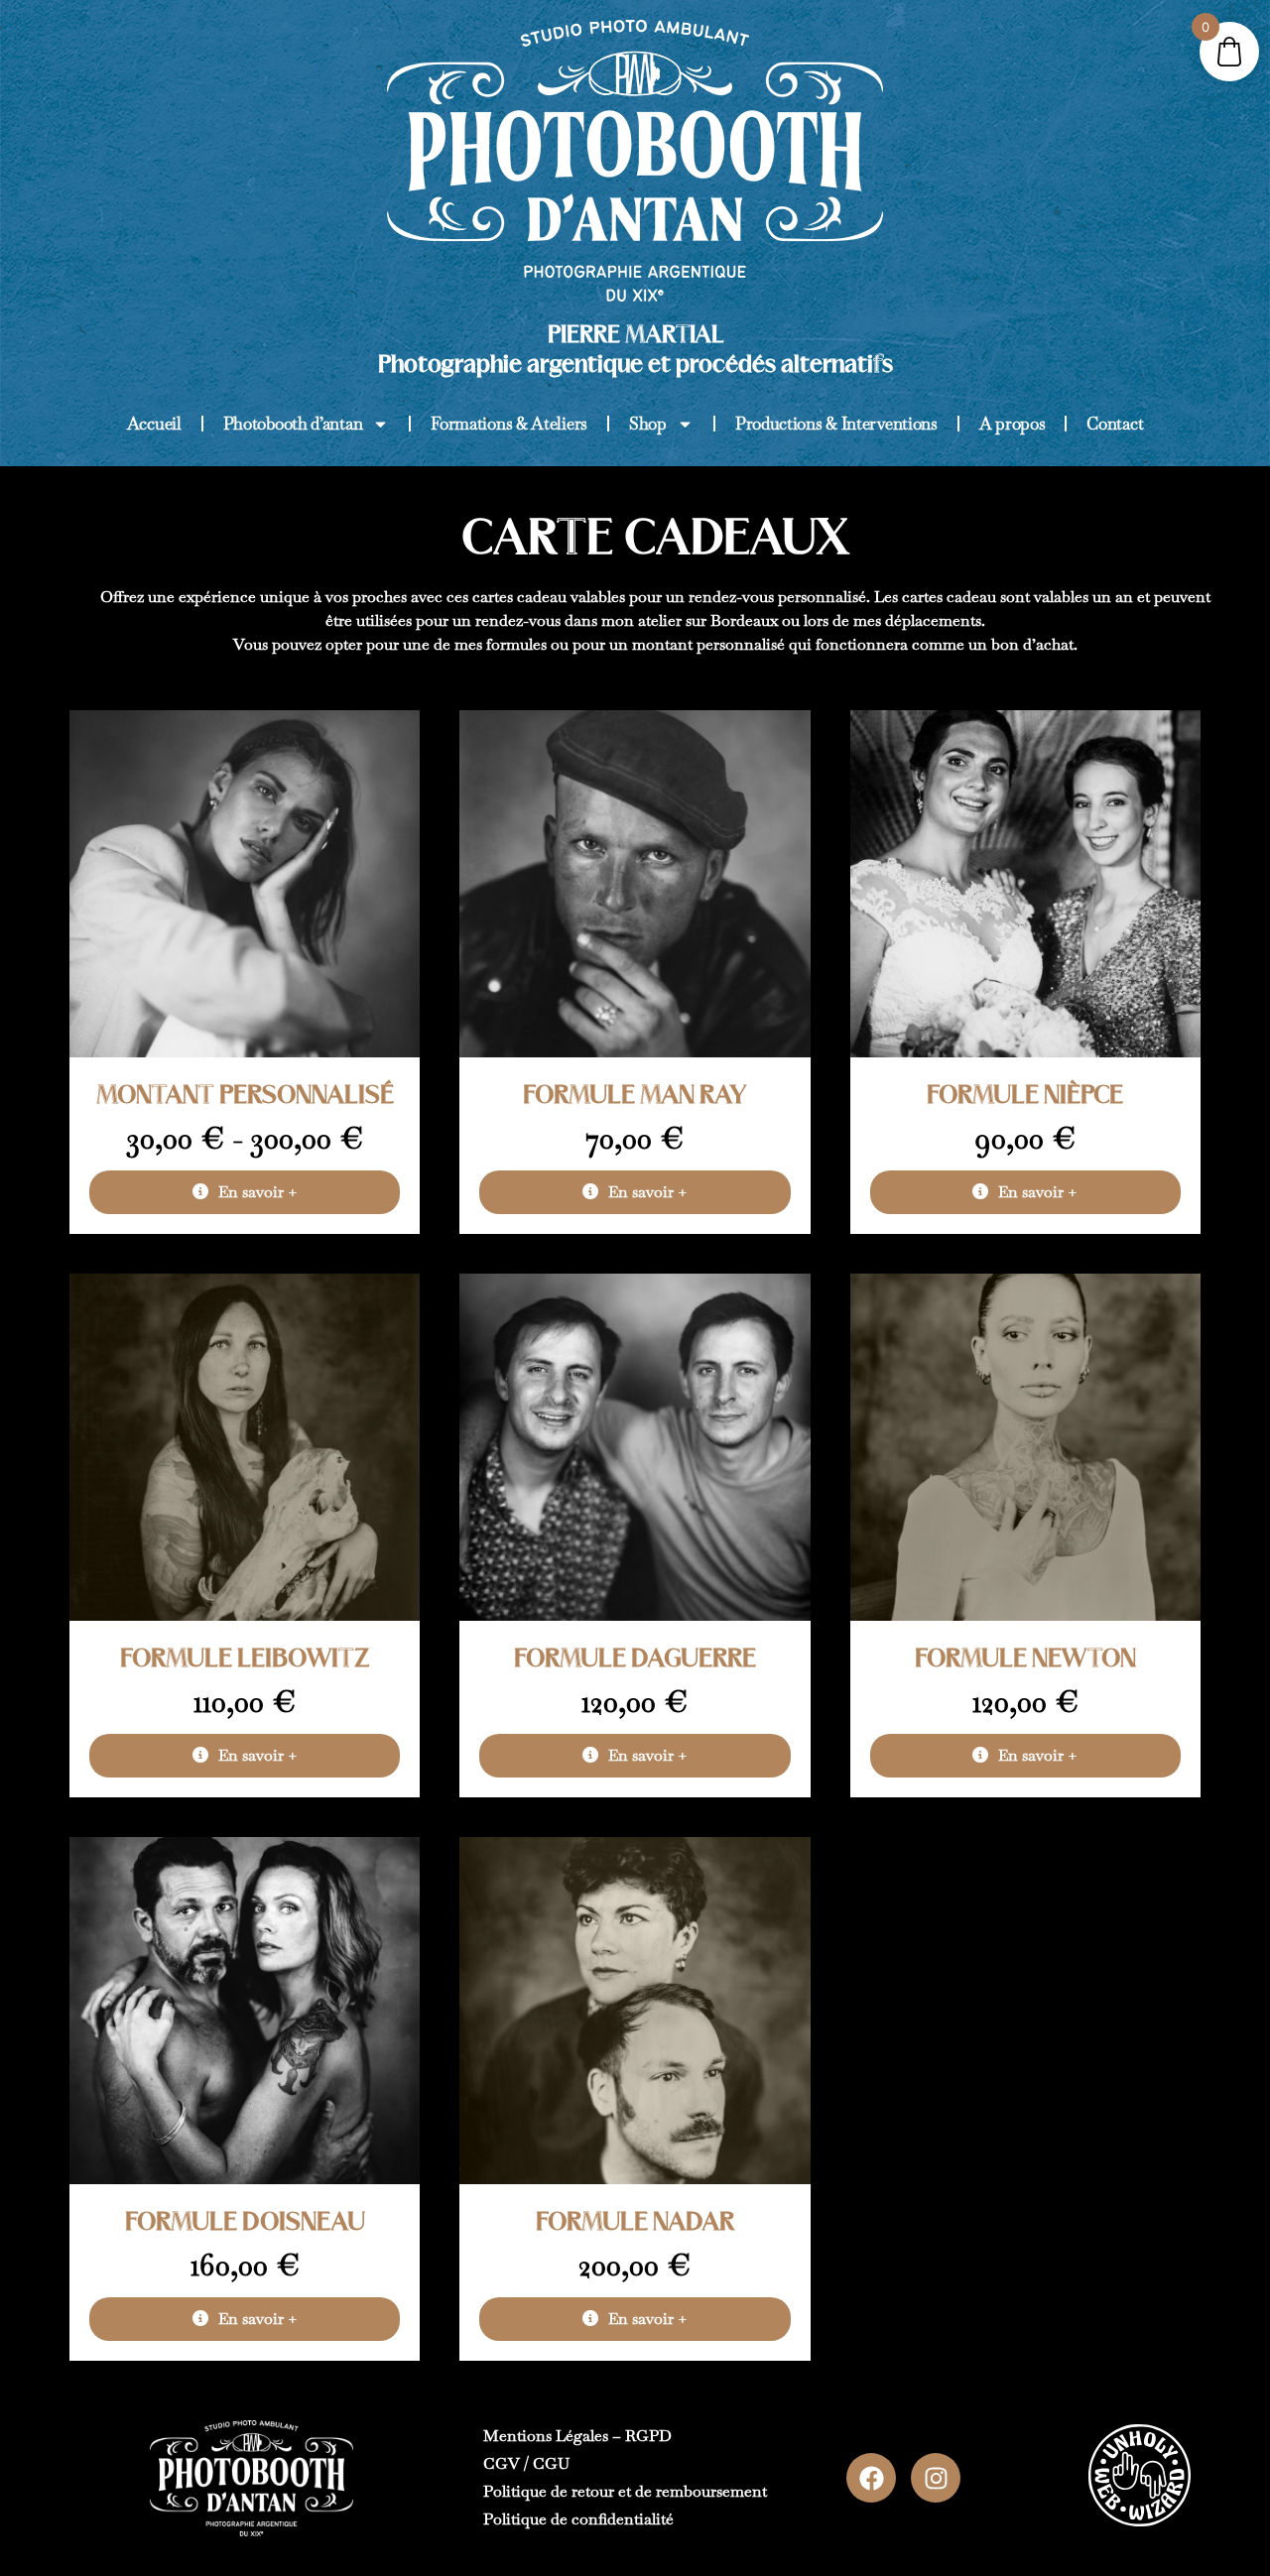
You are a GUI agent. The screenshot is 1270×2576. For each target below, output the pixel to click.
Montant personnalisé (245, 1096)
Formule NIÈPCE (1025, 1096)
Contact (1115, 424)
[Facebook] (871, 2478)
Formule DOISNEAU (245, 2223)
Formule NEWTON (1025, 1659)
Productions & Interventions (836, 424)
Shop (648, 424)
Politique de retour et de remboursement (625, 2491)
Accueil (154, 424)
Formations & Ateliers (509, 424)
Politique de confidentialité (578, 2519)
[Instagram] (936, 2478)
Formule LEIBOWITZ (245, 1659)
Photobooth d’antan (293, 424)
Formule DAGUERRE (635, 1659)
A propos (1013, 424)
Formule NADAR (635, 2223)
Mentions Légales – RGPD (577, 2436)
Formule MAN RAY (635, 1096)
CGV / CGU (526, 2463)
